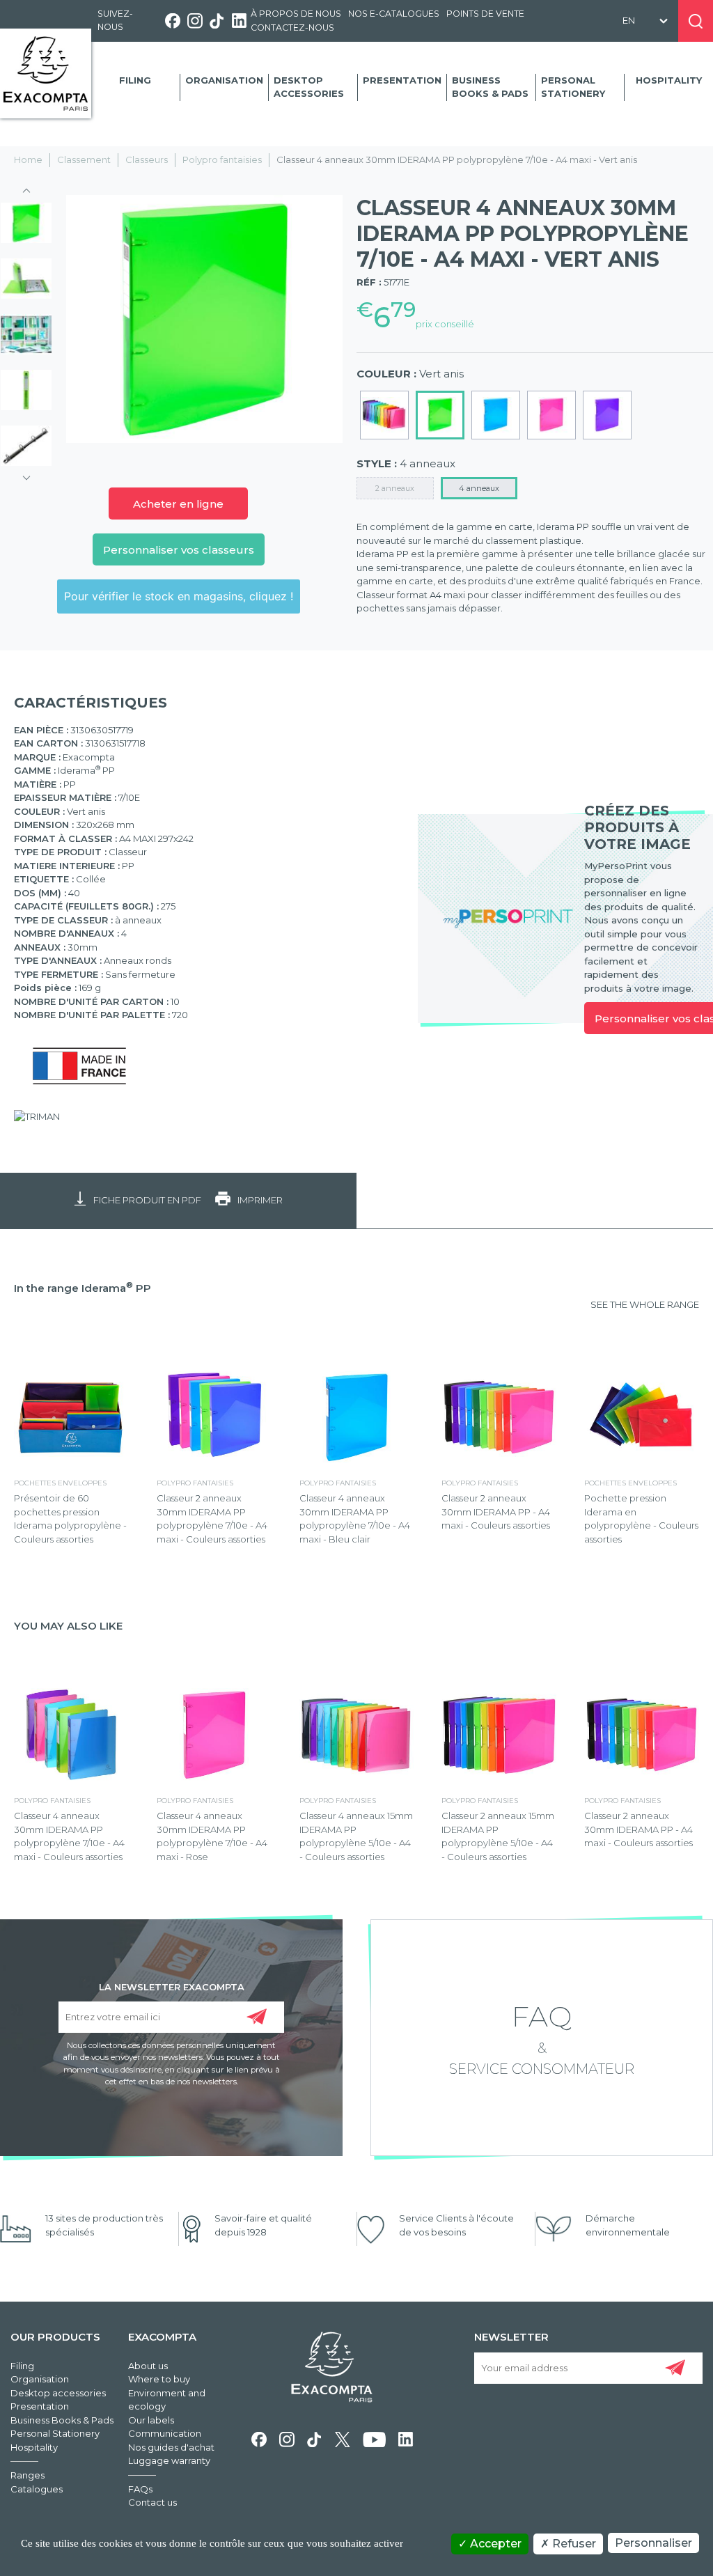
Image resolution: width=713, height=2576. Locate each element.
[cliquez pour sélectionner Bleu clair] (496, 415)
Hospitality (669, 80)
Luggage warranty (169, 2460)
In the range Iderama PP (83, 1288)
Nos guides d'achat (171, 2447)
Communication (165, 2433)
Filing (135, 80)
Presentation (402, 80)
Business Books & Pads (490, 87)
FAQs (140, 2489)
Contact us (152, 2502)
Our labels (151, 2420)
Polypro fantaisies (222, 159)
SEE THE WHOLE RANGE (645, 1304)
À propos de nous (296, 14)
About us (148, 2366)
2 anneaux (395, 488)
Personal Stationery (573, 87)
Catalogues (37, 2489)
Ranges (28, 2475)
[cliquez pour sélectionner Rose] (551, 415)
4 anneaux (479, 488)
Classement (84, 159)
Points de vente (485, 14)
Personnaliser (653, 2543)
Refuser (573, 2544)
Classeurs (147, 159)
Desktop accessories (309, 87)
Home (28, 159)
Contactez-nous (292, 28)
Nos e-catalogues (394, 14)
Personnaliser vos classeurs (179, 550)
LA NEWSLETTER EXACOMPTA (172, 1986)
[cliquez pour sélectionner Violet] (607, 415)
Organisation (224, 80)
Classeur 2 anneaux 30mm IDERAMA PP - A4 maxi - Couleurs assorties (496, 1512)
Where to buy (159, 2379)
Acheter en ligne (178, 504)
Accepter (494, 2544)
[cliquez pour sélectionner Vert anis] (440, 415)
